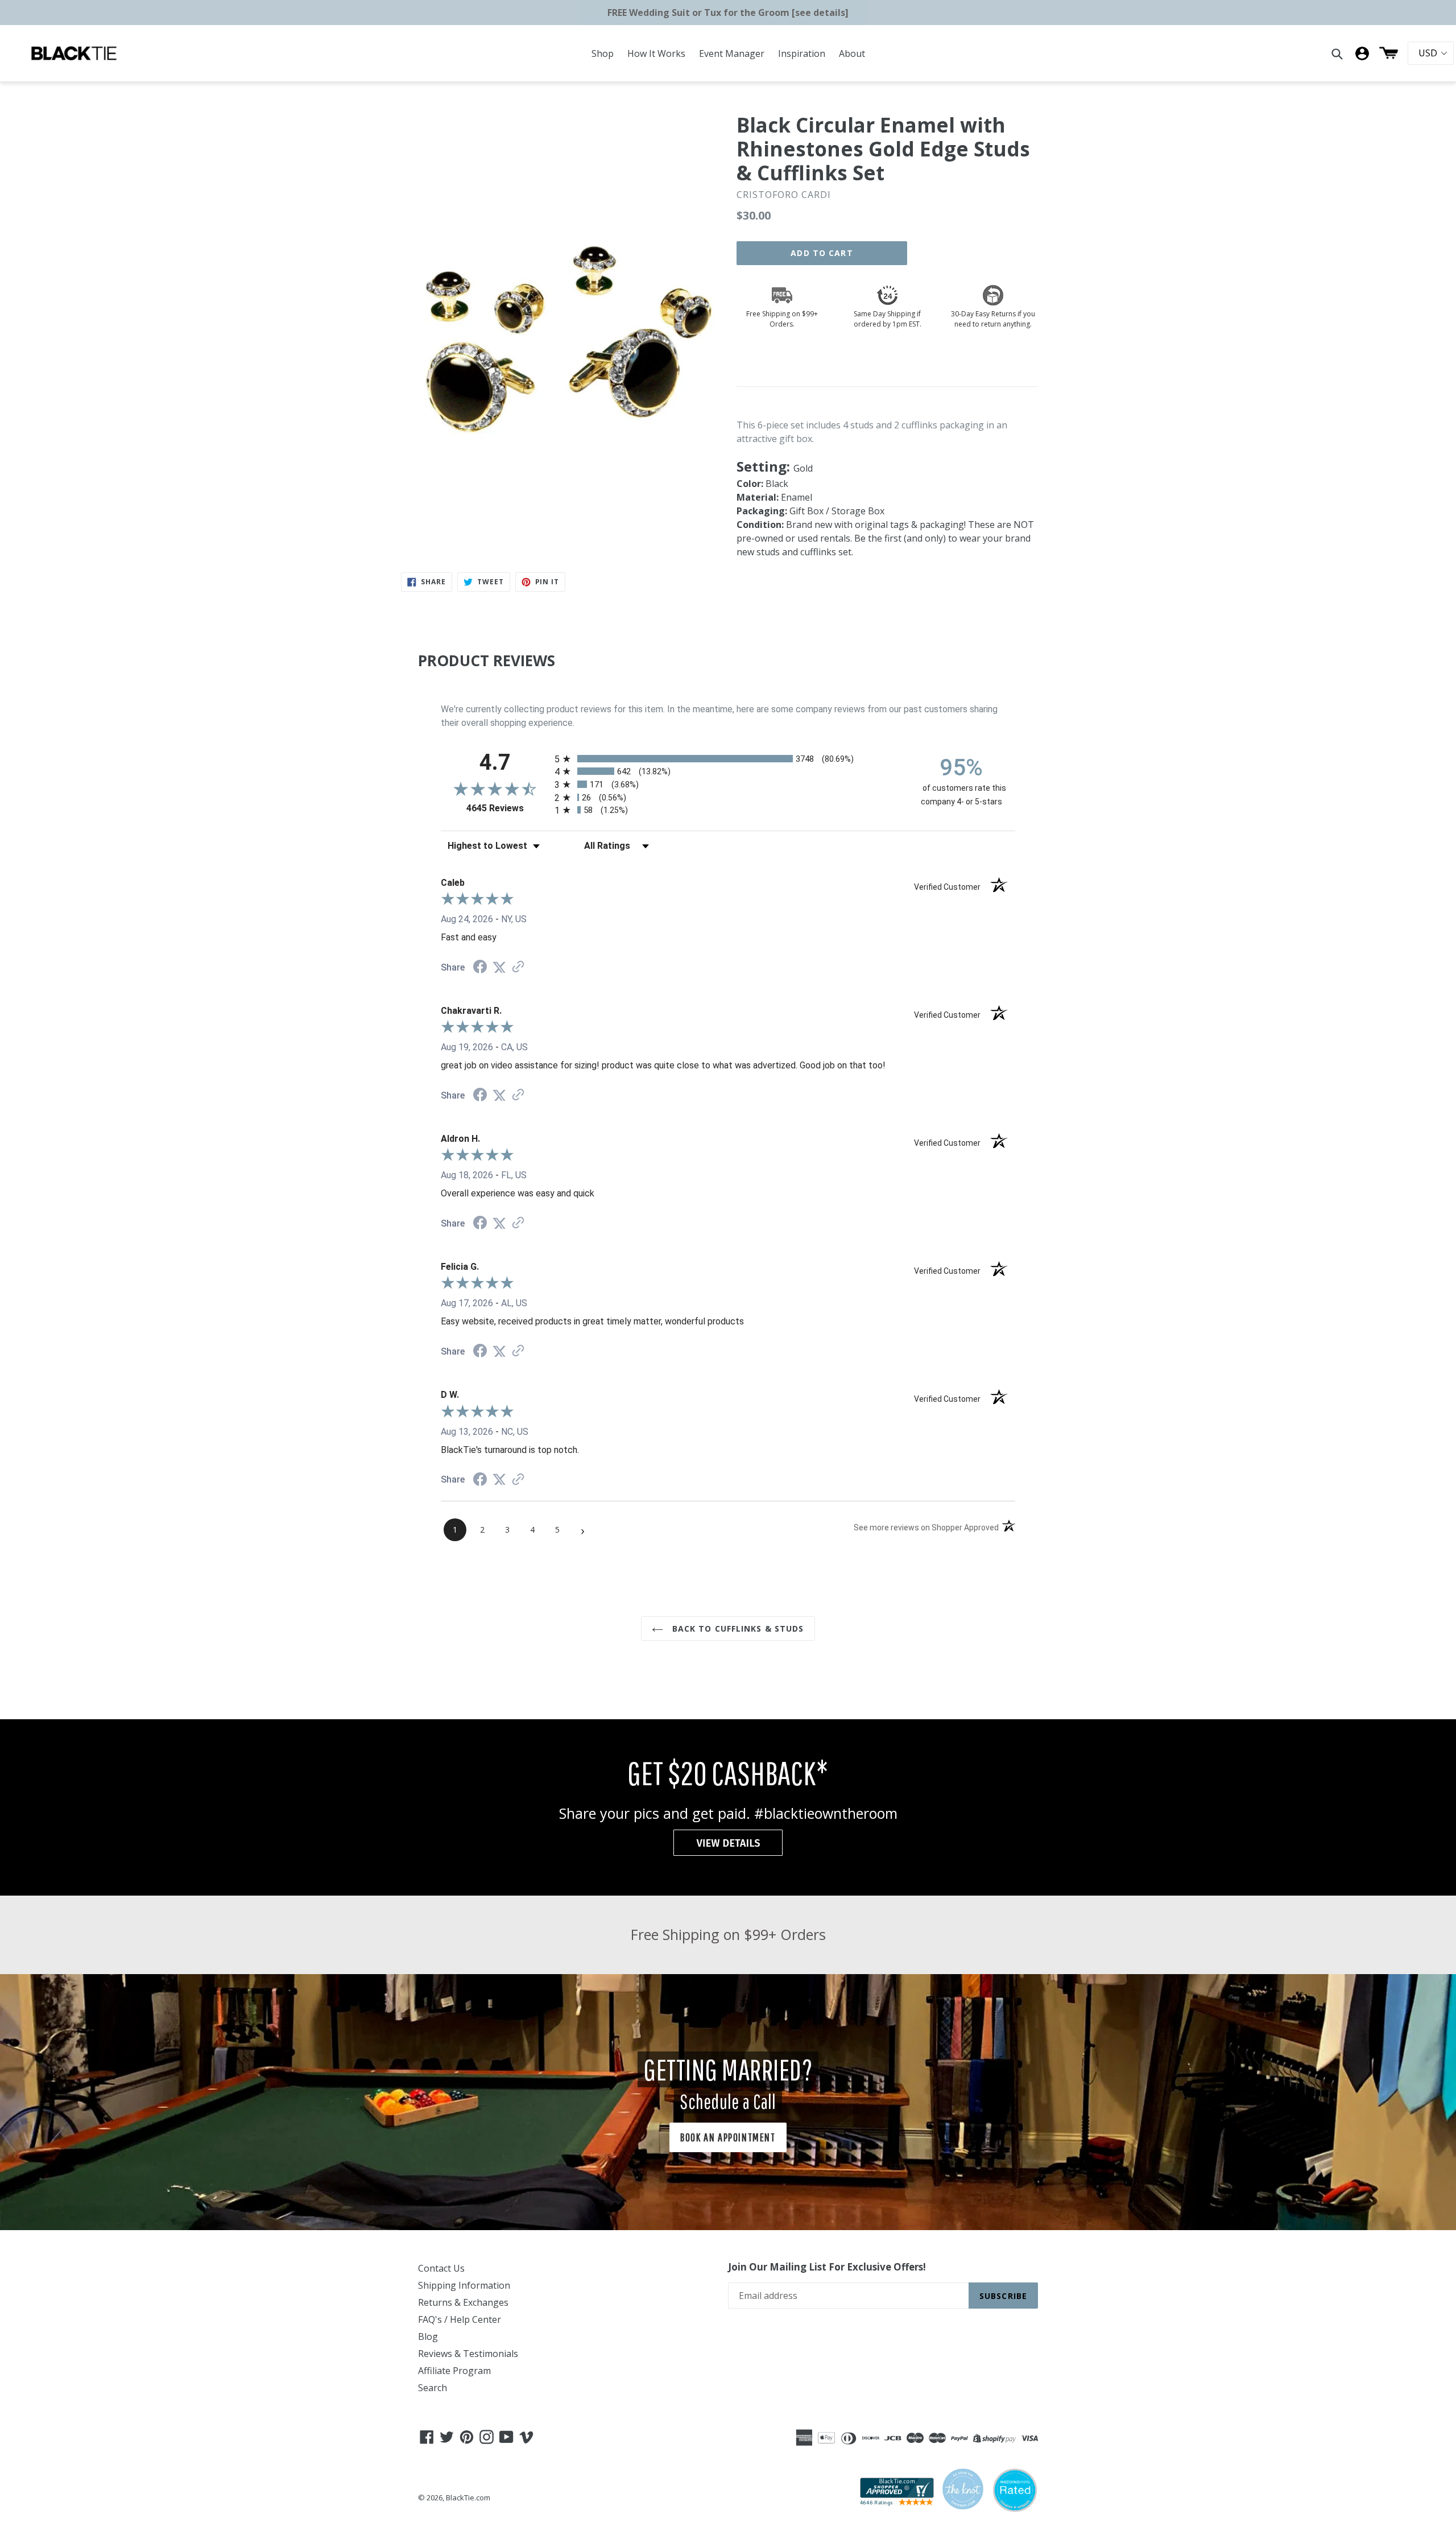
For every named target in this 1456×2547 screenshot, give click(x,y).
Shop (603, 53)
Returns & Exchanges (463, 2302)
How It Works (656, 53)
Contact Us (441, 2268)
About (852, 53)
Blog (428, 2337)
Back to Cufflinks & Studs (736, 1628)
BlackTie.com (468, 2498)
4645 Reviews (508, 808)
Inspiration (802, 53)
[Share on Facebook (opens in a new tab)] (480, 968)
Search (433, 2388)
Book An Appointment (728, 2137)
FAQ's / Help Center (460, 2319)
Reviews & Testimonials (468, 2354)
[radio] (728, 759)
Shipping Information (464, 2285)
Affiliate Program (454, 2371)
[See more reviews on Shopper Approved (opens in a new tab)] (518, 967)
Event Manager (732, 53)
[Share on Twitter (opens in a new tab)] (499, 967)
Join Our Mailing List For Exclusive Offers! (827, 2267)
